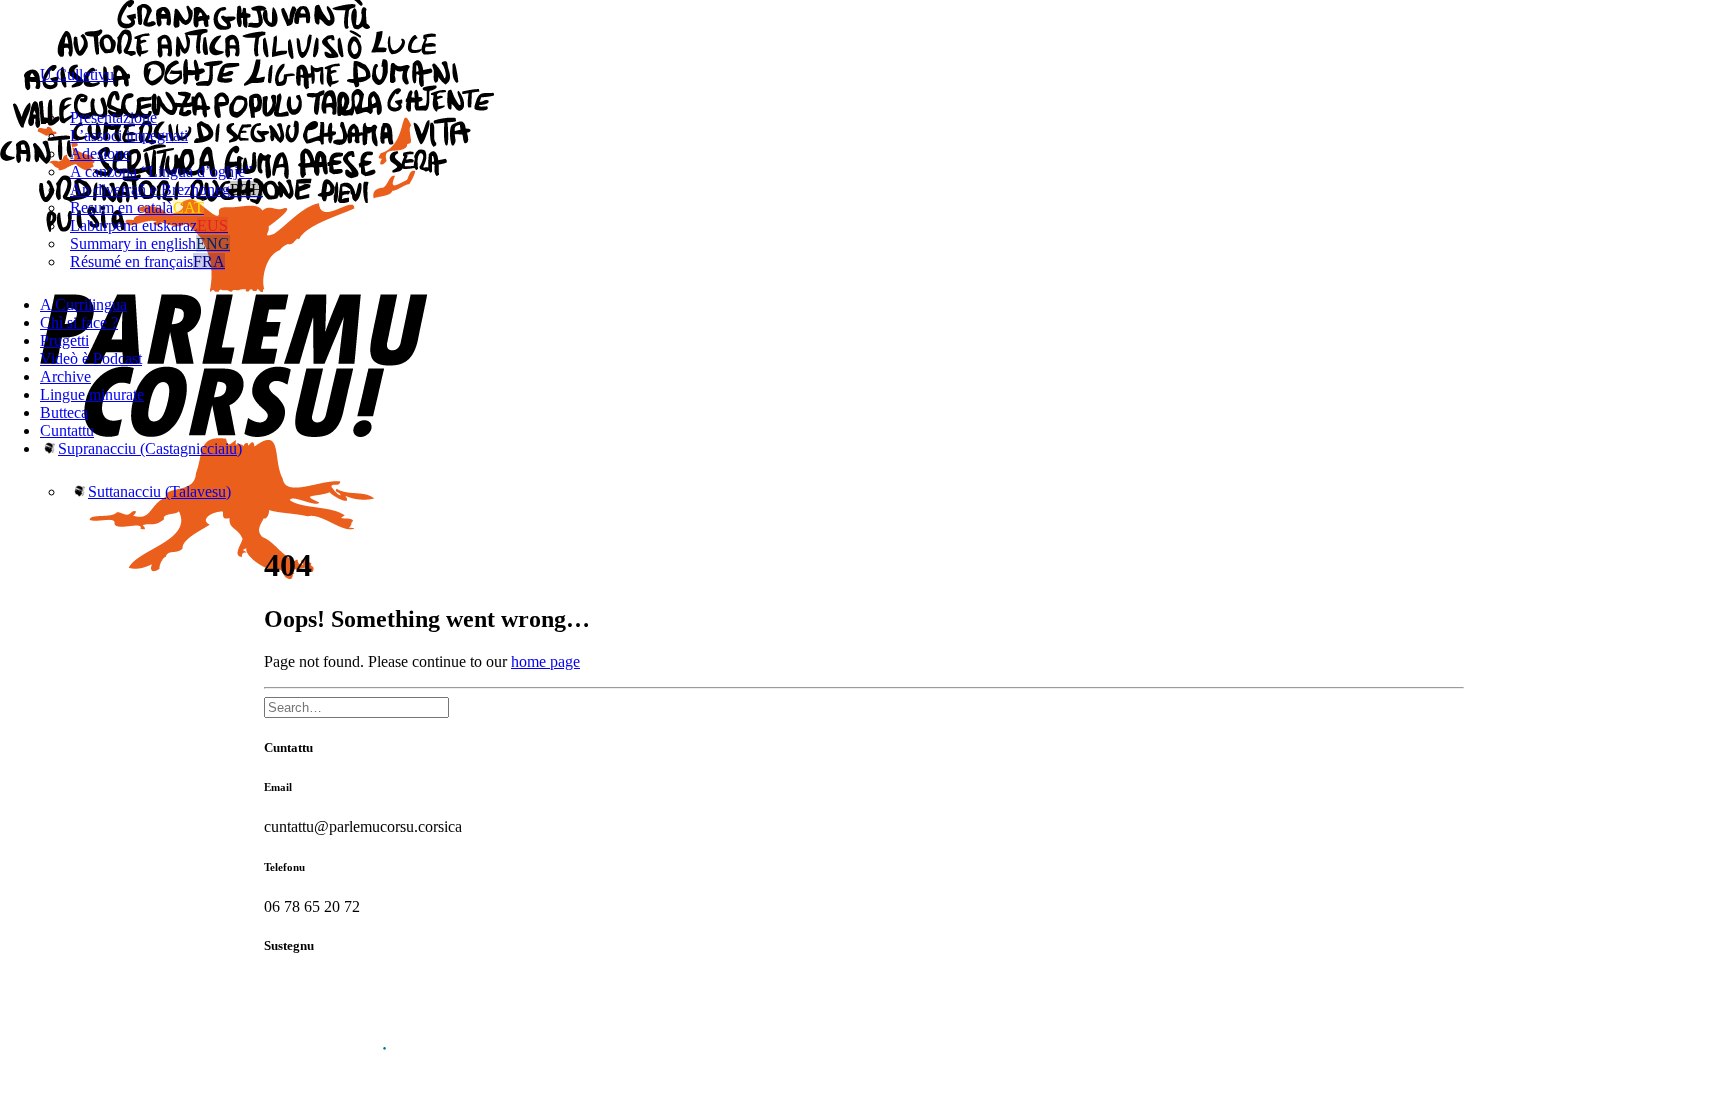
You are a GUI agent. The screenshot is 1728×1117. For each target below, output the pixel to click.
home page (545, 661)
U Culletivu (77, 74)
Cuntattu (67, 430)
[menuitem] (884, 181)
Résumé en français (147, 261)
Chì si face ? (79, 322)
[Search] (356, 706)
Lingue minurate (92, 394)
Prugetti (64, 340)
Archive (65, 376)
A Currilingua (83, 304)
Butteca (64, 412)
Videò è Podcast (91, 358)
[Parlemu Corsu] (864, 25)
